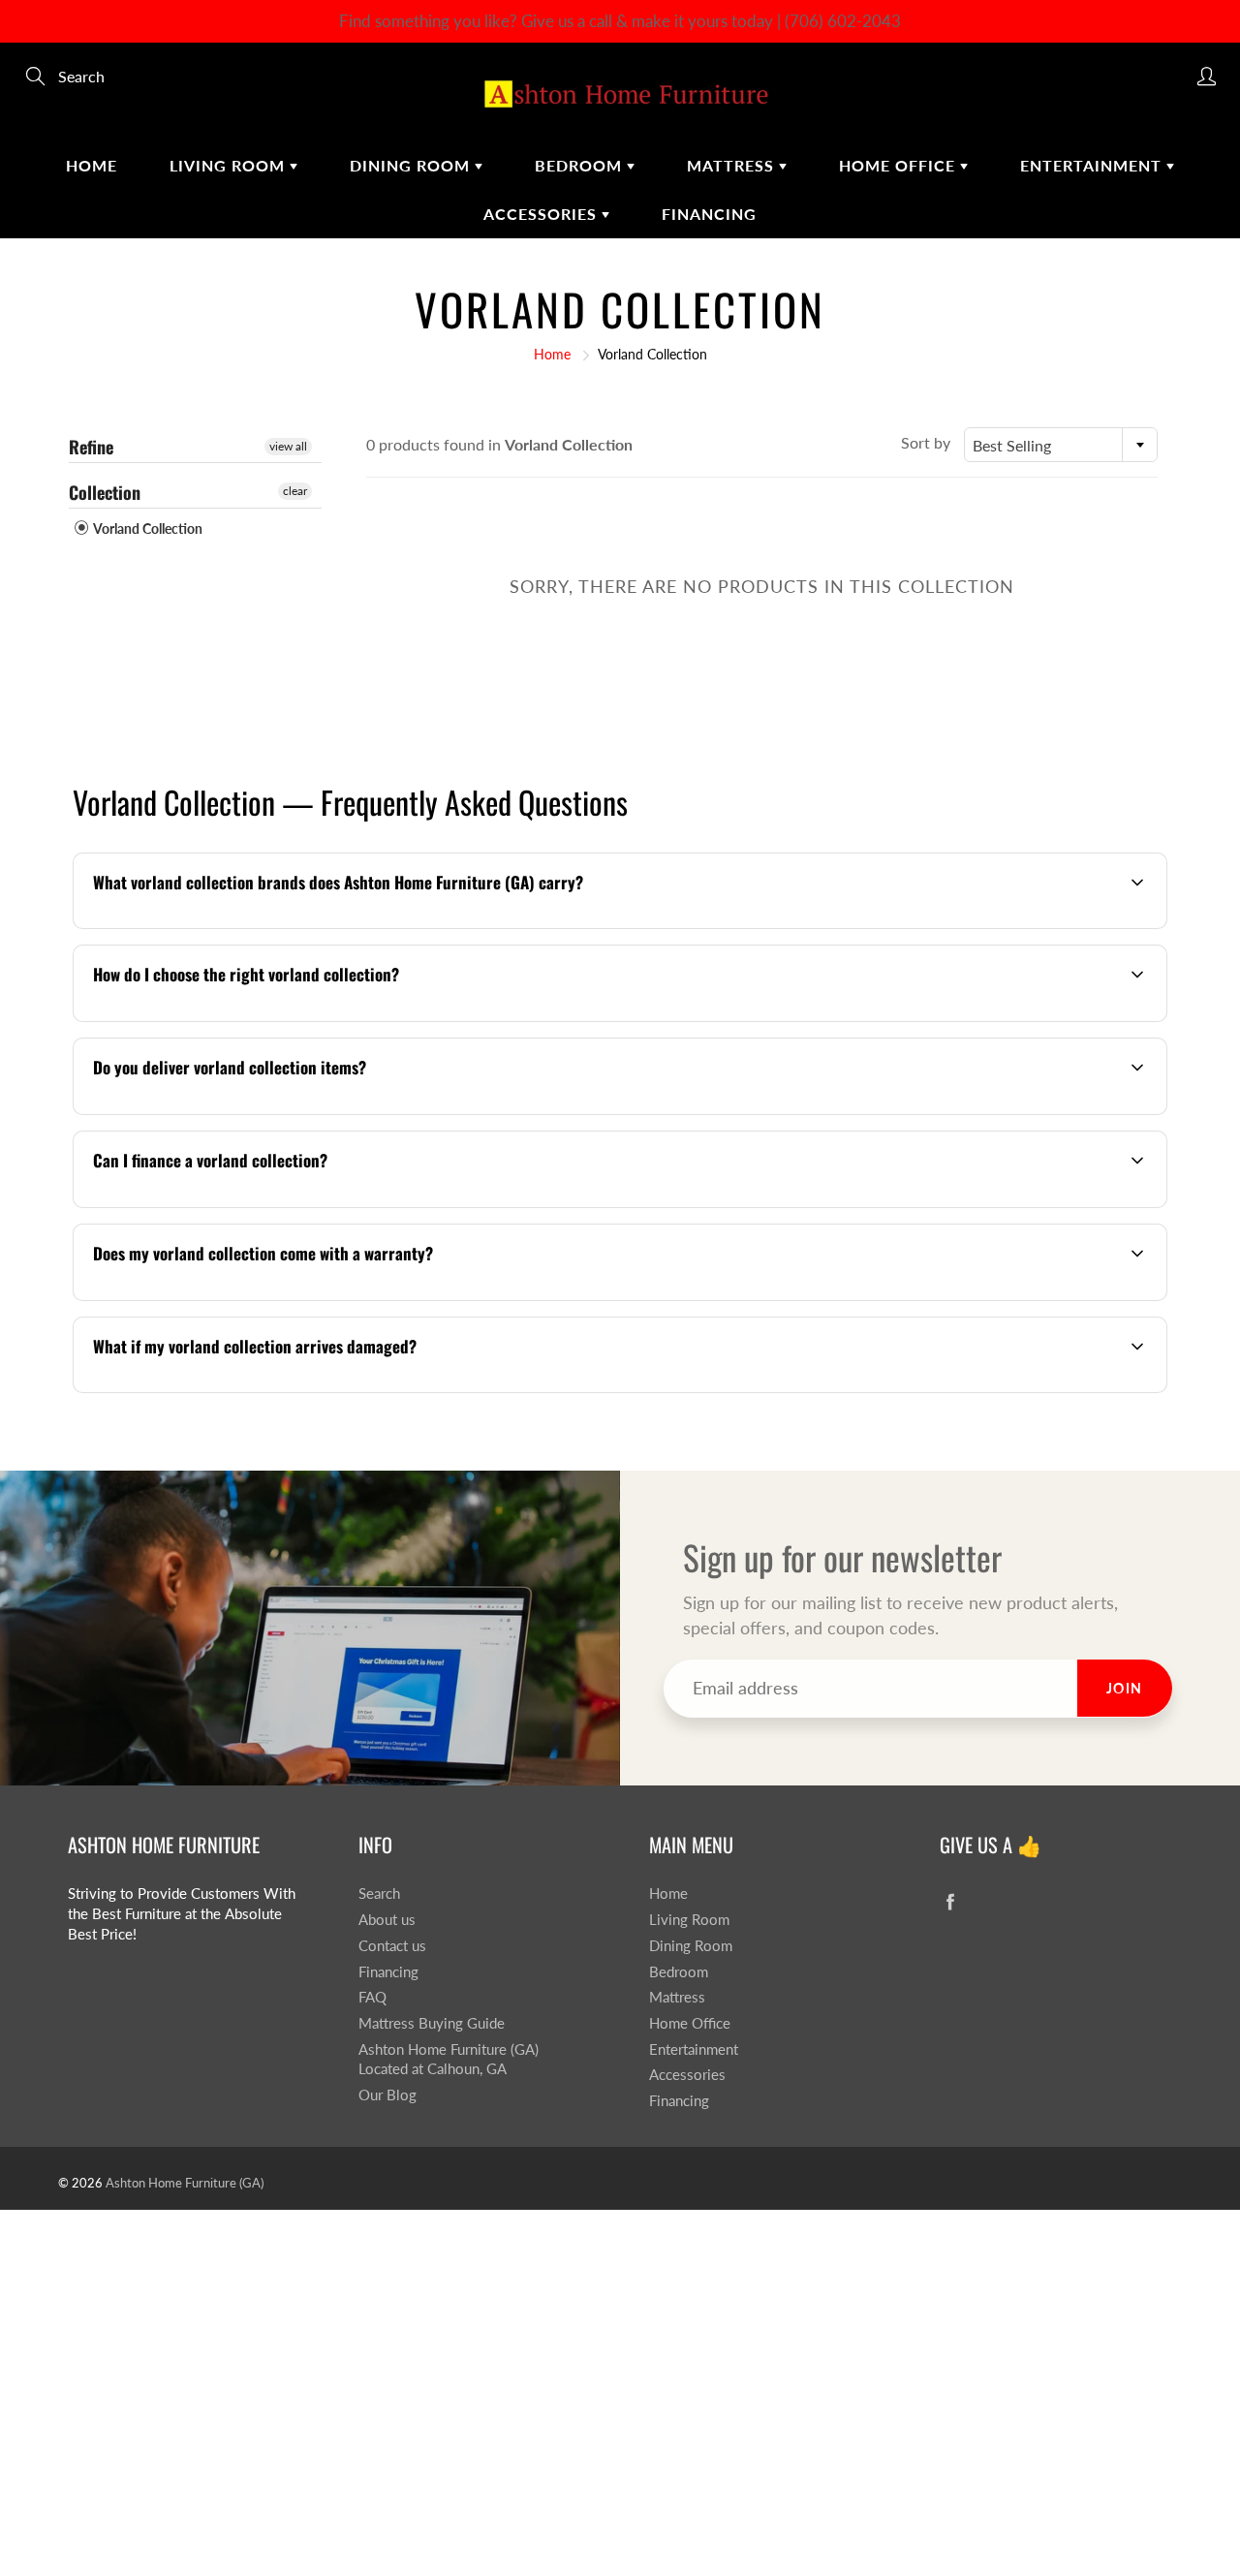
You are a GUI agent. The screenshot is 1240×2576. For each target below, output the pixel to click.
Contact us (392, 1946)
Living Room (230, 165)
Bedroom (581, 165)
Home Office (899, 165)
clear (295, 491)
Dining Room (412, 165)
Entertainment (1093, 165)
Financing (709, 214)
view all (288, 446)
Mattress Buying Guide (432, 2023)
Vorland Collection (147, 528)
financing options (246, 1206)
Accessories (542, 214)
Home (92, 165)
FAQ (372, 1997)
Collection (105, 492)
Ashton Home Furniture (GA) (185, 2183)
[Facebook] (950, 1901)
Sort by (926, 442)
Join (1125, 1688)
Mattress (733, 165)
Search (379, 1893)
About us (387, 1920)
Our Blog (387, 2095)
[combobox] (1061, 445)
